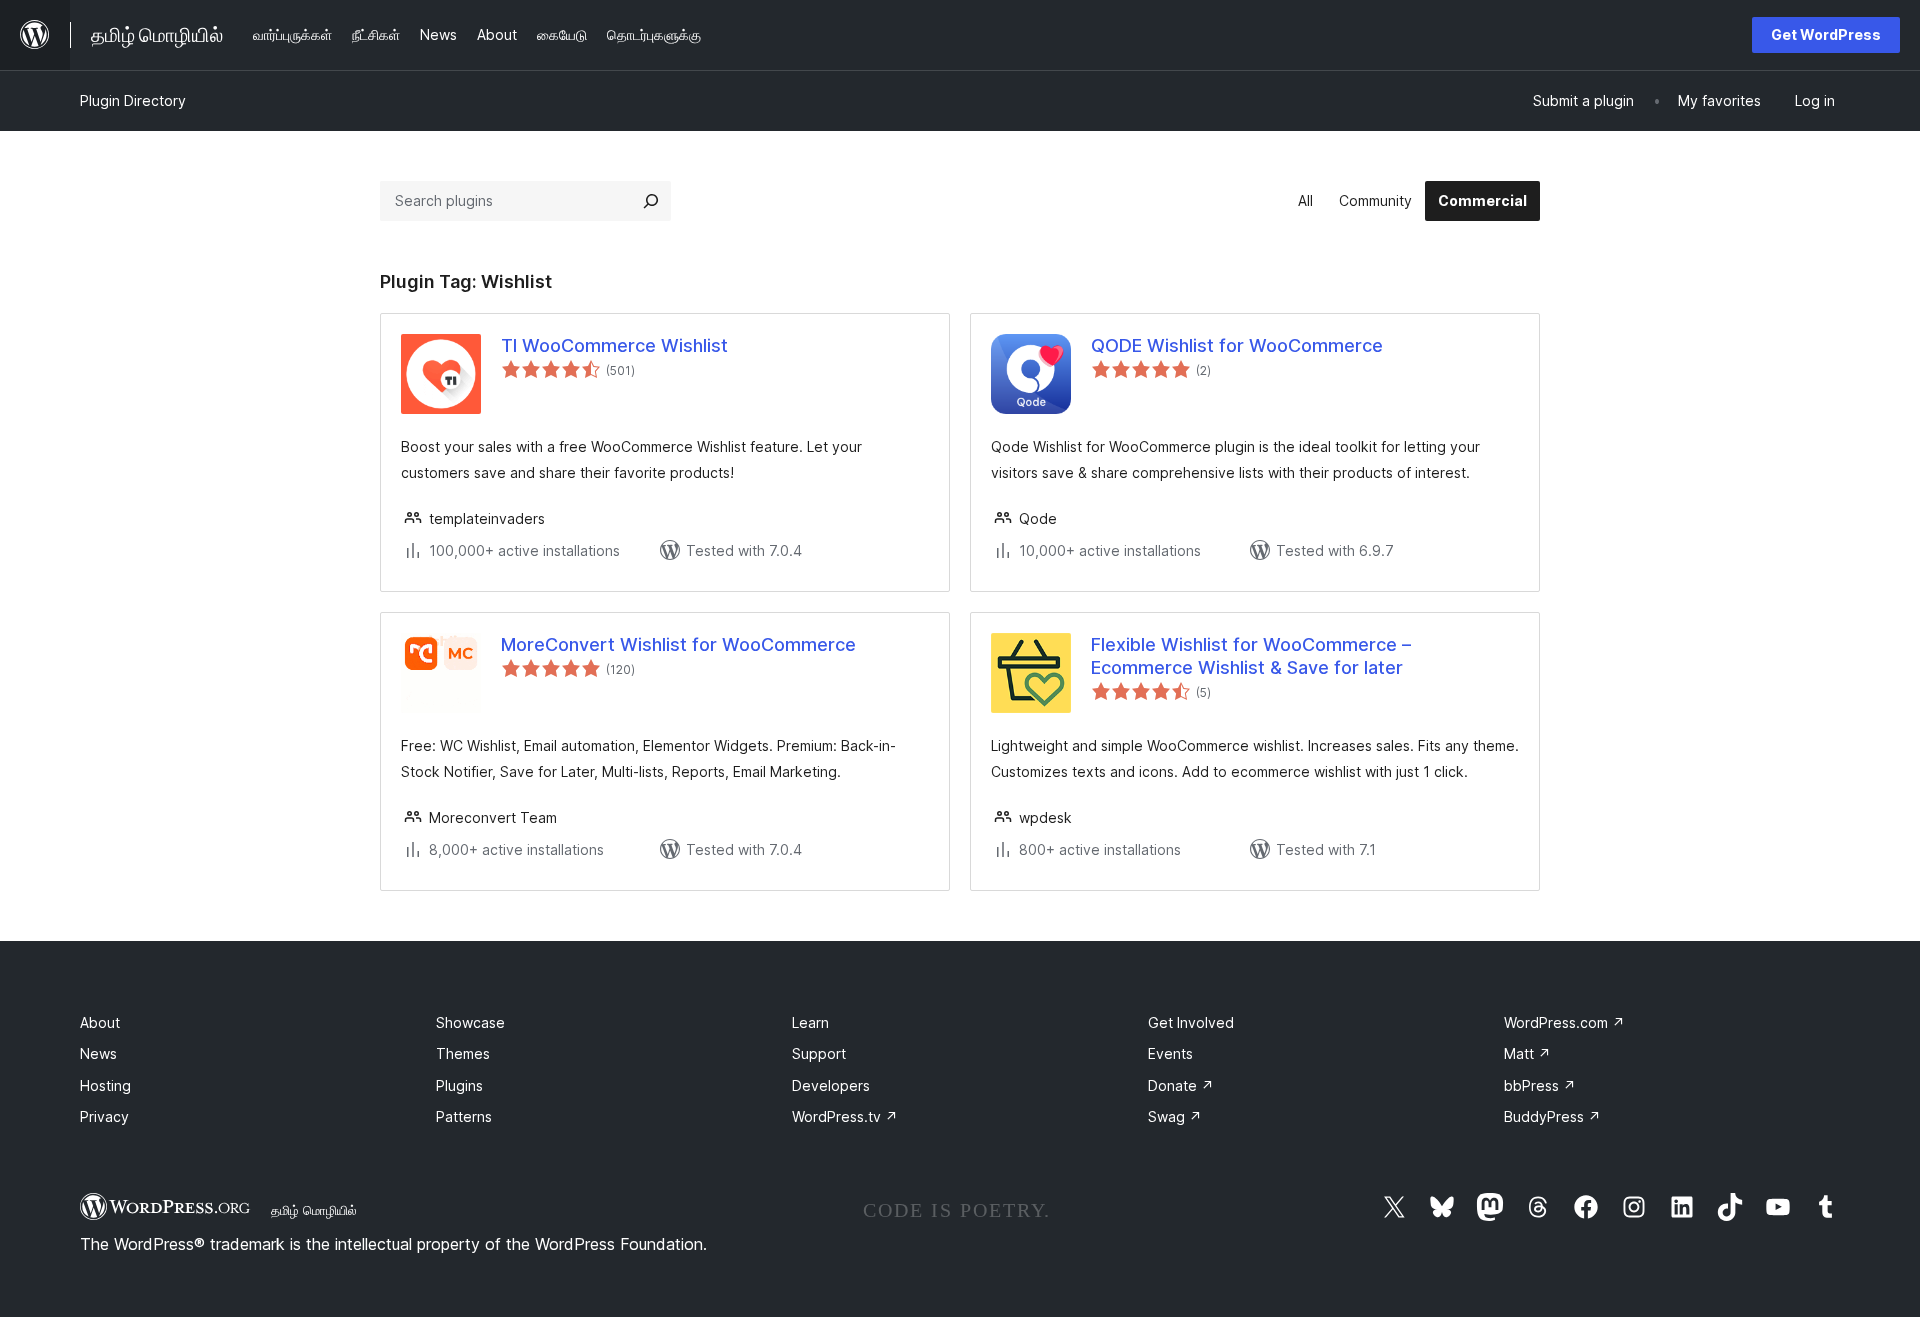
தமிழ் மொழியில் (314, 1210)
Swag (1175, 1116)
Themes (463, 1053)
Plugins (459, 1085)
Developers (831, 1085)
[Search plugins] (651, 201)
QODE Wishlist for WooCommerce (1237, 345)
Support (819, 1053)
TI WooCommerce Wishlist (614, 345)
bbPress (1540, 1085)
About (100, 1022)
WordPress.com (1564, 1022)
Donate (1181, 1085)
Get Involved (1191, 1022)
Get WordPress (1826, 34)
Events (1170, 1053)
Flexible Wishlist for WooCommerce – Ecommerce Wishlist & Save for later (1251, 656)
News (98, 1053)
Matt (1527, 1053)
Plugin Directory (133, 100)
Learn (810, 1022)
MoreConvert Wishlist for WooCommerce (678, 644)
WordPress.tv (845, 1116)
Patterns (464, 1116)
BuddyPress (1552, 1116)
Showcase (470, 1022)
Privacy (104, 1116)
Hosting (105, 1085)
